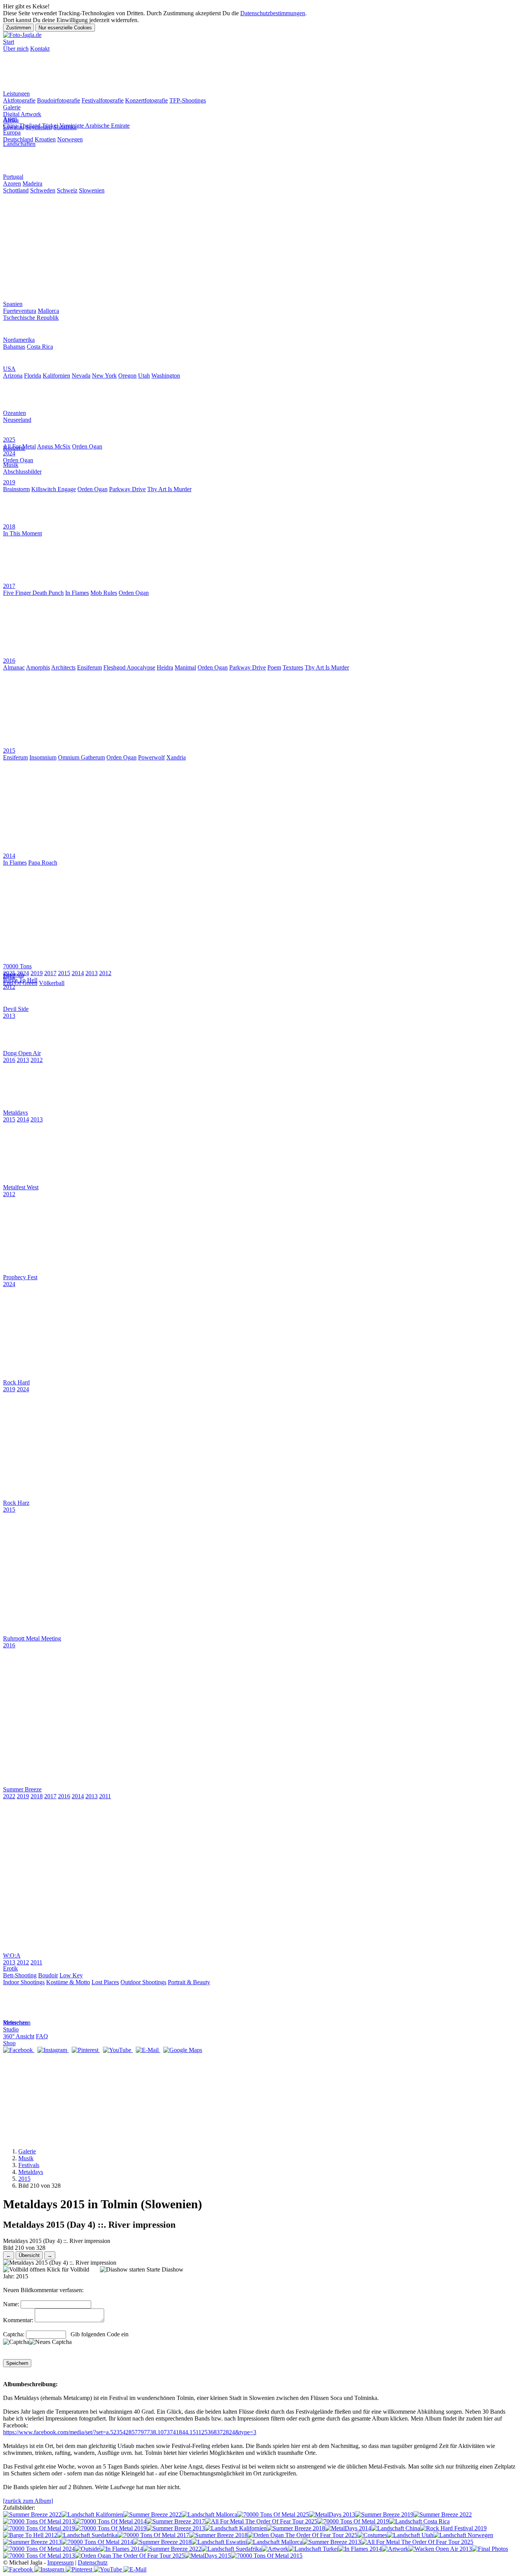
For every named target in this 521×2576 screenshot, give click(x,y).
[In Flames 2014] (121, 2549)
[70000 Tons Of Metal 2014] (111, 2521)
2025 (9, 973)
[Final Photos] (490, 2549)
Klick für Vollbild (67, 2269)
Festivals (29, 2165)
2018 (37, 1796)
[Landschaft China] (396, 2528)
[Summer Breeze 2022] (32, 2514)
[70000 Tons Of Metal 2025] (273, 2514)
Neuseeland (17, 420)
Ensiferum (89, 667)
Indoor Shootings (24, 1982)
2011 (105, 1796)
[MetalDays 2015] (208, 2556)
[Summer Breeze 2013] (176, 2528)
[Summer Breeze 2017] (176, 2521)
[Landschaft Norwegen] (463, 2535)
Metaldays (31, 2172)
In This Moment (23, 533)
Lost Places (105, 1982)
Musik (26, 2158)
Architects (63, 667)
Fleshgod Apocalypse (129, 667)
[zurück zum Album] (28, 2501)
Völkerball (52, 983)
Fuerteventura (20, 311)
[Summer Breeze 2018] (296, 2528)
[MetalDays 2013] (332, 2514)
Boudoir (48, 1975)
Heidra (165, 667)
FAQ (42, 2036)
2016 (9, 1060)
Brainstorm (16, 489)
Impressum (60, 2562)
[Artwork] (275, 2549)
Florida (33, 376)
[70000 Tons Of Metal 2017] (153, 2535)
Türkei (50, 126)
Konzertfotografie (146, 100)
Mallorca (48, 311)
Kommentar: (18, 2320)
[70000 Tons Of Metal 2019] (353, 2521)
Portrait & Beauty (189, 1982)
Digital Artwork (22, 114)
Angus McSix (54, 446)
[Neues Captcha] (50, 2342)
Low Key (71, 1975)
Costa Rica (40, 347)
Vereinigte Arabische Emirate (95, 126)
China (10, 126)
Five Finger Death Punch (33, 593)
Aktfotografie (19, 100)
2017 (50, 973)
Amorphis (38, 667)
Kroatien (45, 139)
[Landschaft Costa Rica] (419, 2521)
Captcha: (14, 2334)
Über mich (16, 49)
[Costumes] (372, 2535)
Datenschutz (93, 2562)
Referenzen (17, 2023)
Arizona (13, 376)
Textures (293, 667)
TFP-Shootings (188, 100)
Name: (11, 2304)
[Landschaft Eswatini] (219, 2542)
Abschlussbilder (22, 472)
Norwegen (70, 139)
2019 (37, 973)
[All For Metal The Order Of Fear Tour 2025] (261, 2521)
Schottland (16, 190)
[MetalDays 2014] (348, 2528)
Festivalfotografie (103, 100)
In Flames (77, 593)
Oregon (127, 376)
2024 (23, 973)
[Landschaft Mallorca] (209, 2514)
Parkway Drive (127, 489)
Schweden (43, 190)
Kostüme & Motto (68, 1982)
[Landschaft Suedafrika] (87, 2535)
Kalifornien (56, 376)
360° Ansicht (19, 2036)
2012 (105, 973)
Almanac (14, 667)
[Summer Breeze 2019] (384, 2514)
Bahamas (14, 347)
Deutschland (18, 139)
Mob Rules (104, 593)
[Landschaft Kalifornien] (92, 2514)
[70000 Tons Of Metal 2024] (39, 2549)
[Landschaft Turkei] (313, 2549)
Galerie (27, 2151)
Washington (166, 376)
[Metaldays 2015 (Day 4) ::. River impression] (60, 2263)
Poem (274, 667)
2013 (92, 973)
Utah (144, 376)
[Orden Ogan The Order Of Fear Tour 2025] (302, 2535)
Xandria (176, 757)
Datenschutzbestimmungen (273, 13)
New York (104, 376)
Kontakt (40, 49)
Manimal (185, 667)
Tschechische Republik (31, 318)
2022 (9, 1796)
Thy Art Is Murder (169, 489)
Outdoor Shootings (143, 1982)
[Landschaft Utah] (410, 2535)
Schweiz (67, 190)
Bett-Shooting (20, 1975)
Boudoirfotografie (59, 100)
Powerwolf (151, 757)
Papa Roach (43, 863)
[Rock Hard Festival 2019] (453, 2528)
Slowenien (92, 190)
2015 (64, 973)
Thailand (30, 126)
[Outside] (87, 2549)
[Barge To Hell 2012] (30, 2535)
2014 (78, 973)
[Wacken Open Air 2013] (440, 2549)
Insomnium (43, 757)
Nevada (81, 376)
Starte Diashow (164, 2269)
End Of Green (20, 983)
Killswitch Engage (54, 489)
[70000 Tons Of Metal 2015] (267, 2556)
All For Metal (19, 446)
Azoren (12, 183)
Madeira (32, 183)
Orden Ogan (87, 446)
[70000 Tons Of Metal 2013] (39, 2521)
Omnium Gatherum (81, 757)
